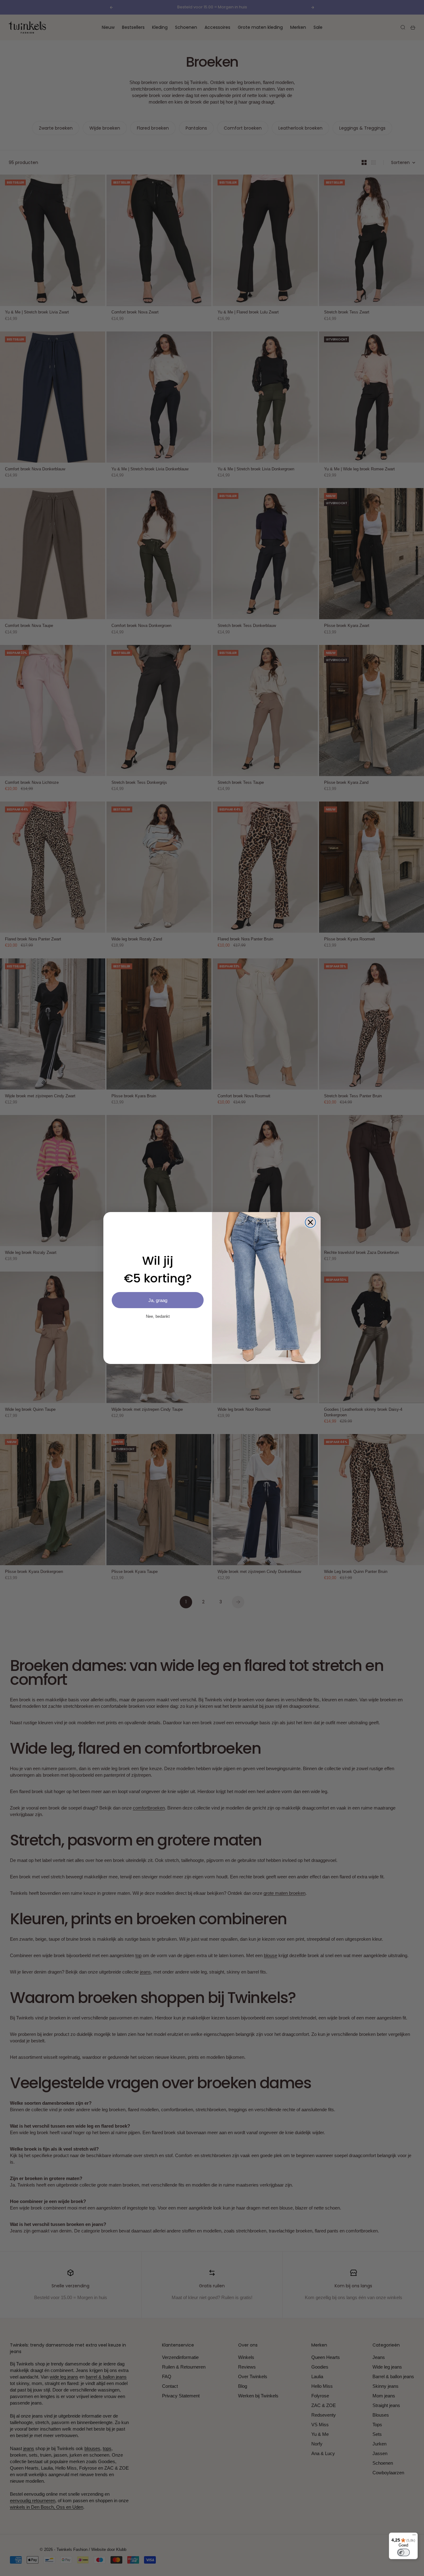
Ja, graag (158, 1300)
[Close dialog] (310, 1222)
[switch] (404, 2552)
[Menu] (414, 2536)
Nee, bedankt (158, 1316)
